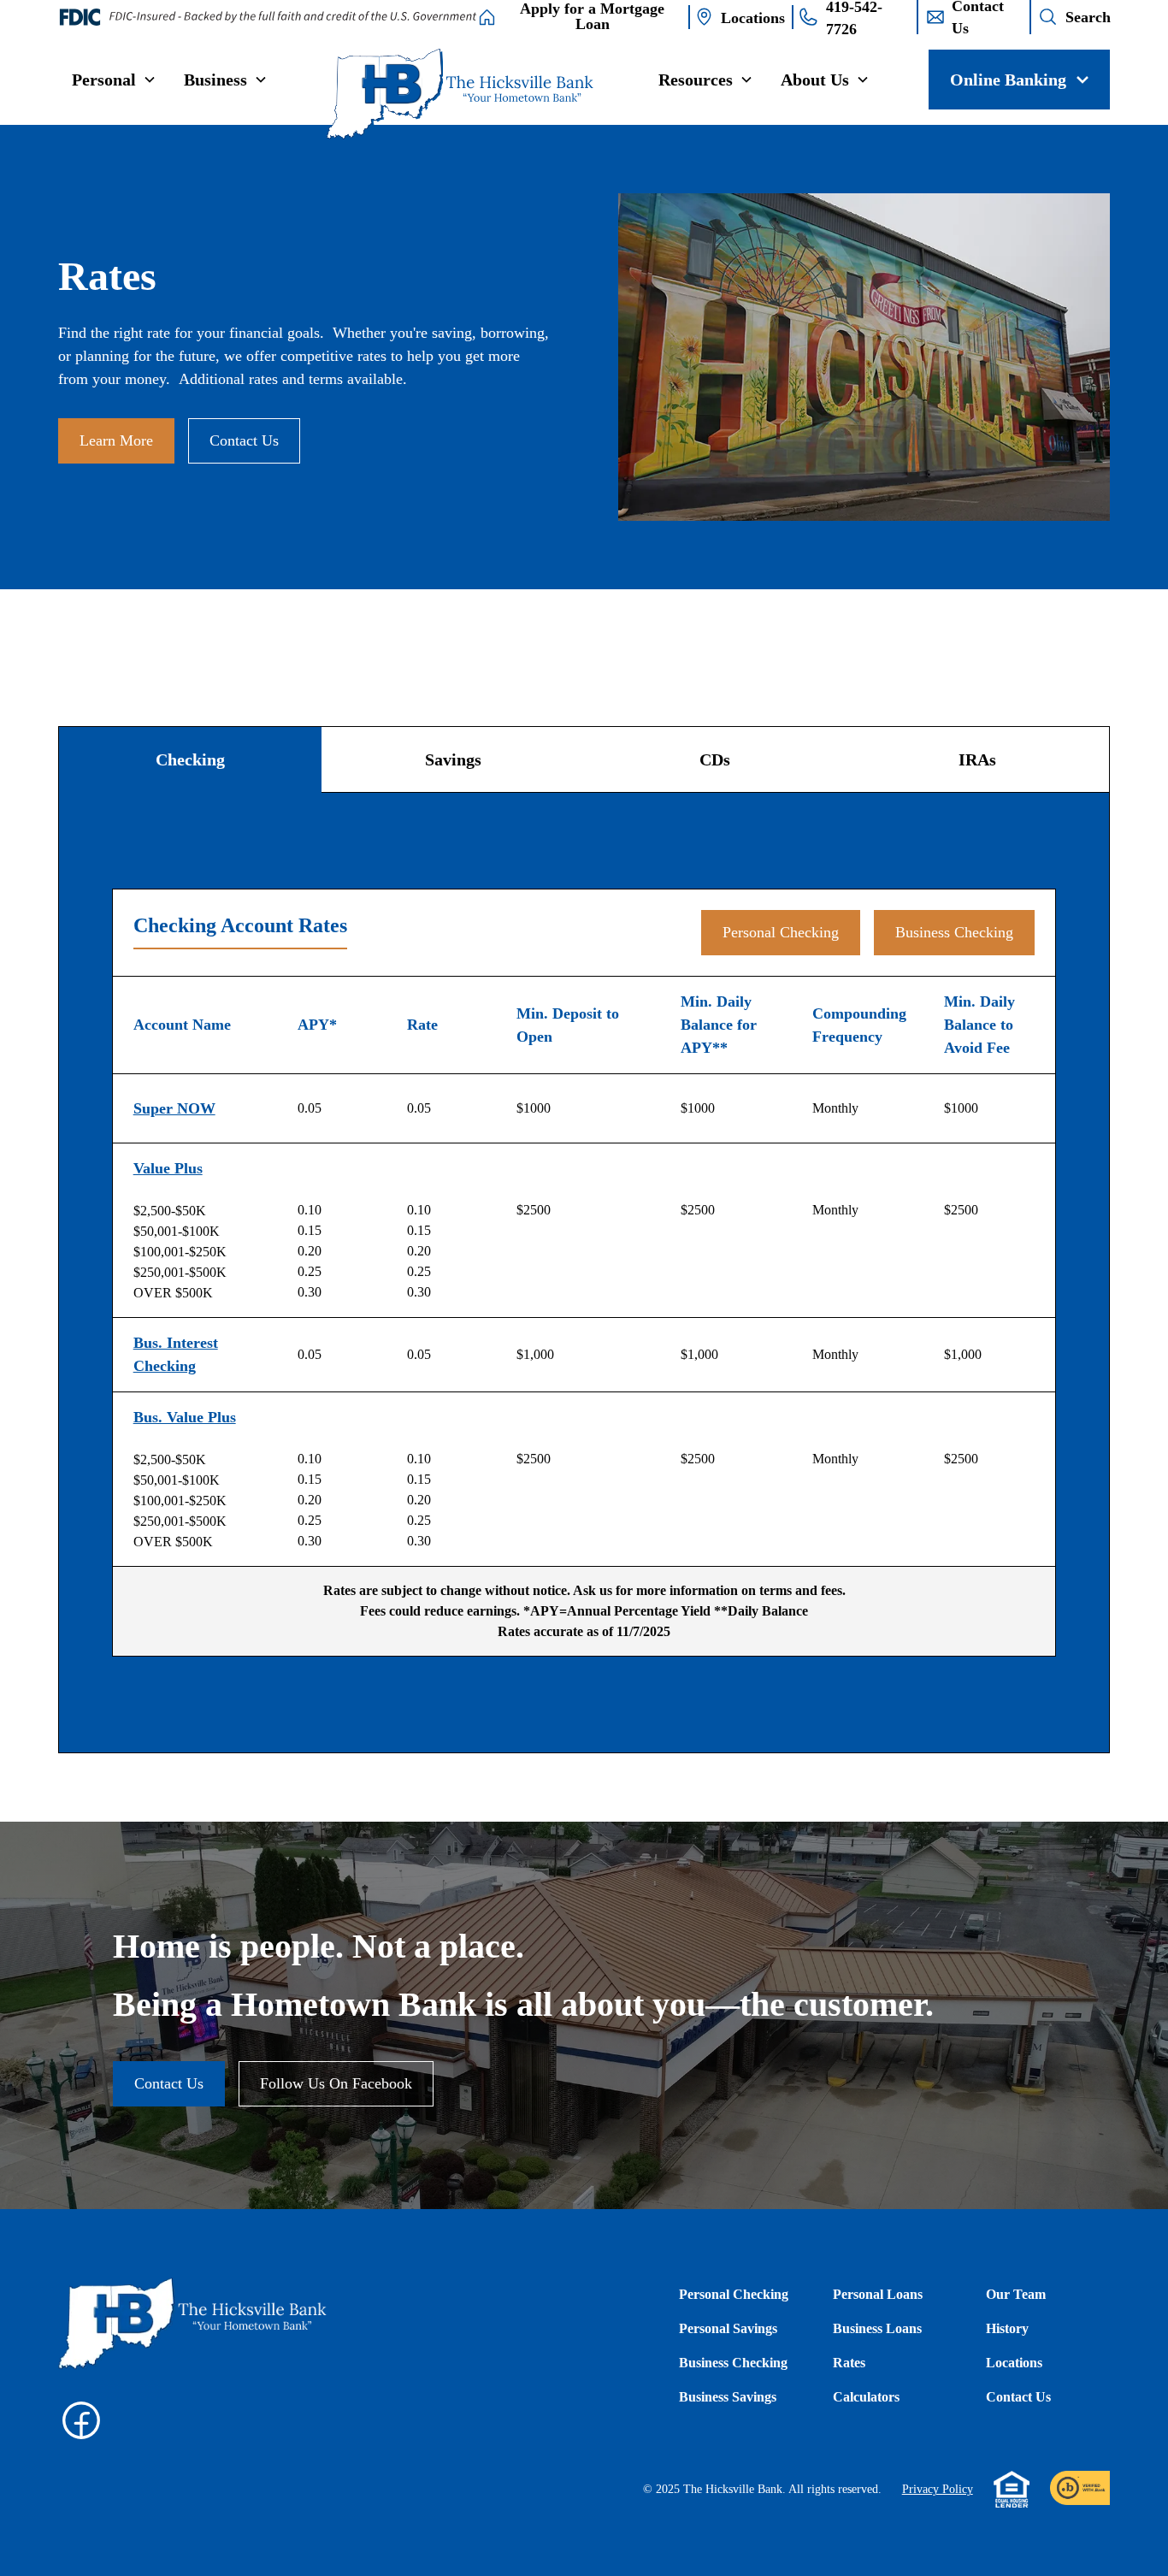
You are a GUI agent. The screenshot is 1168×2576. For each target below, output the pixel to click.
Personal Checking (781, 932)
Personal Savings (728, 2328)
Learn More (116, 440)
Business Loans (877, 2328)
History (1007, 2328)
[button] (114, 80)
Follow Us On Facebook (336, 2083)
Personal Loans (878, 2294)
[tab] (190, 760)
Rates (849, 2363)
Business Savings (728, 2397)
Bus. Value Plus (185, 1417)
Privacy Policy (938, 2489)
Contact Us (244, 440)
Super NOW (174, 1108)
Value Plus (168, 1168)
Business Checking (954, 932)
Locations (1014, 2363)
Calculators (866, 2397)
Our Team (1016, 2294)
